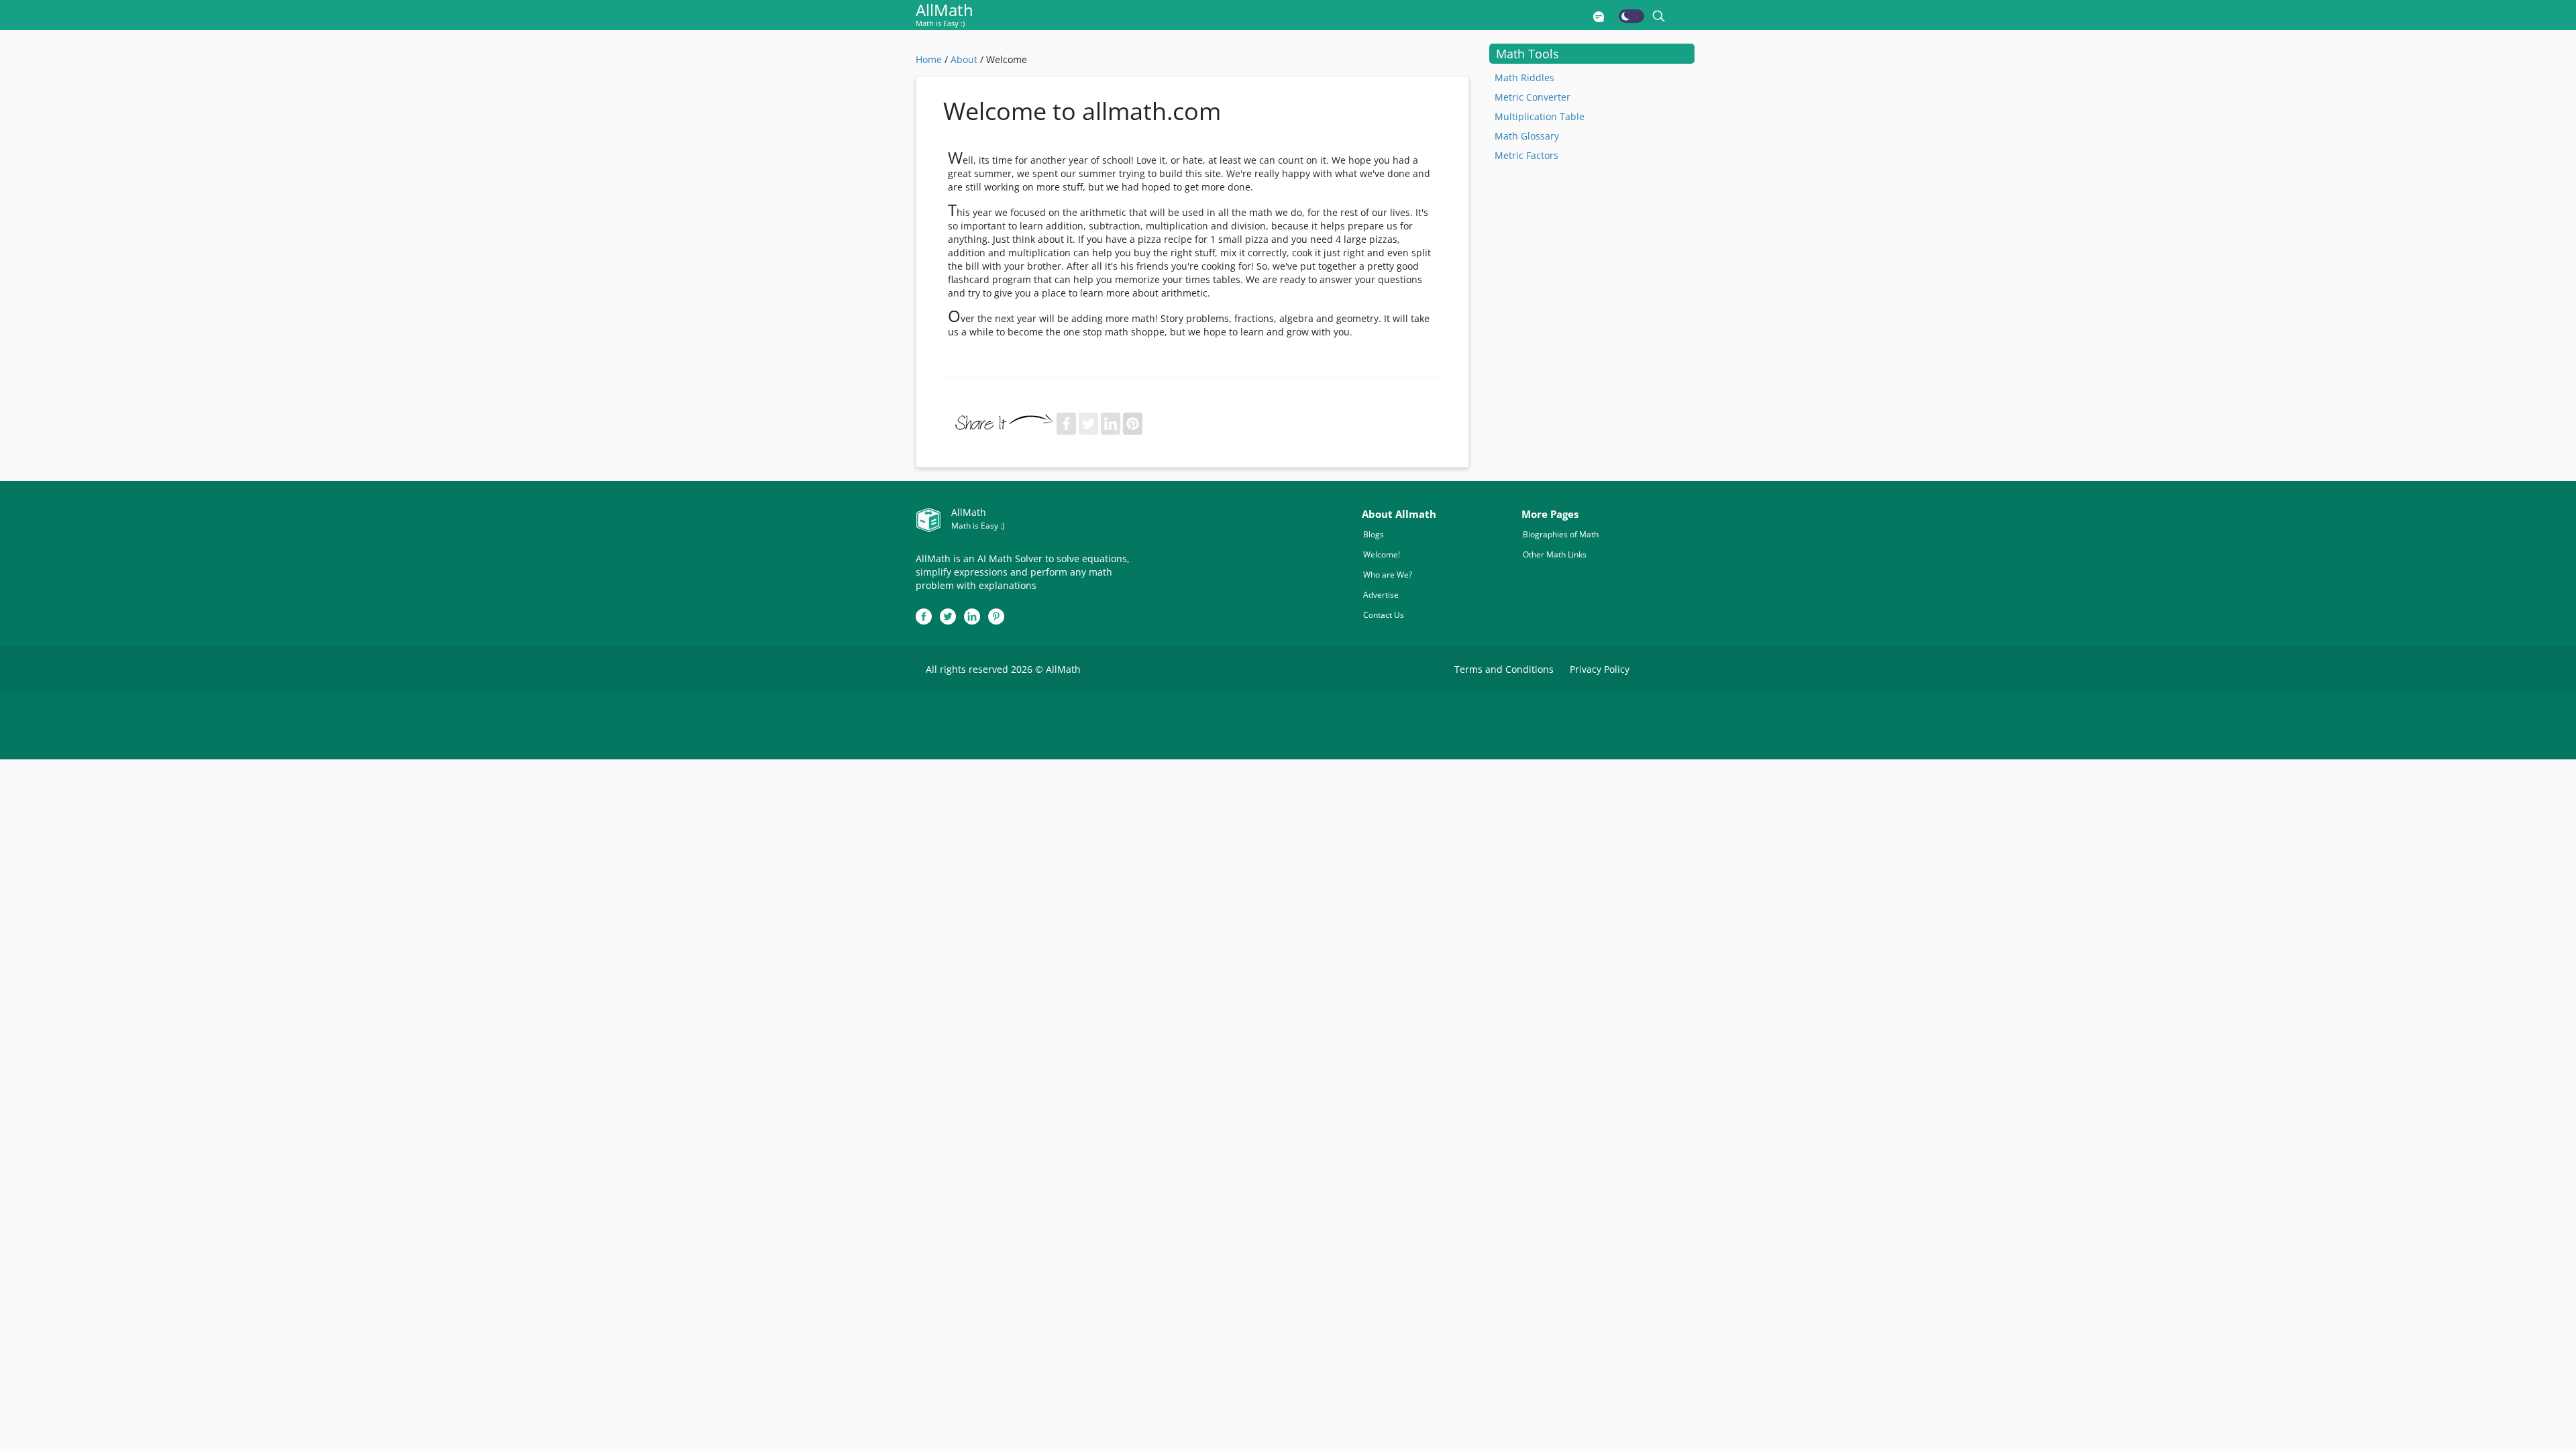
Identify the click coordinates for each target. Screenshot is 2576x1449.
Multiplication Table (1540, 116)
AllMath (945, 16)
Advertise (1381, 595)
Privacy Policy (1600, 669)
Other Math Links (1555, 554)
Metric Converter (1533, 97)
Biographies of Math (1561, 534)
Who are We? (1388, 575)
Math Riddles (1524, 77)
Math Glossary (1527, 136)
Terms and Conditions (1504, 669)
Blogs (1374, 534)
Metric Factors (1526, 155)
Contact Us (1384, 615)
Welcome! (1382, 554)
